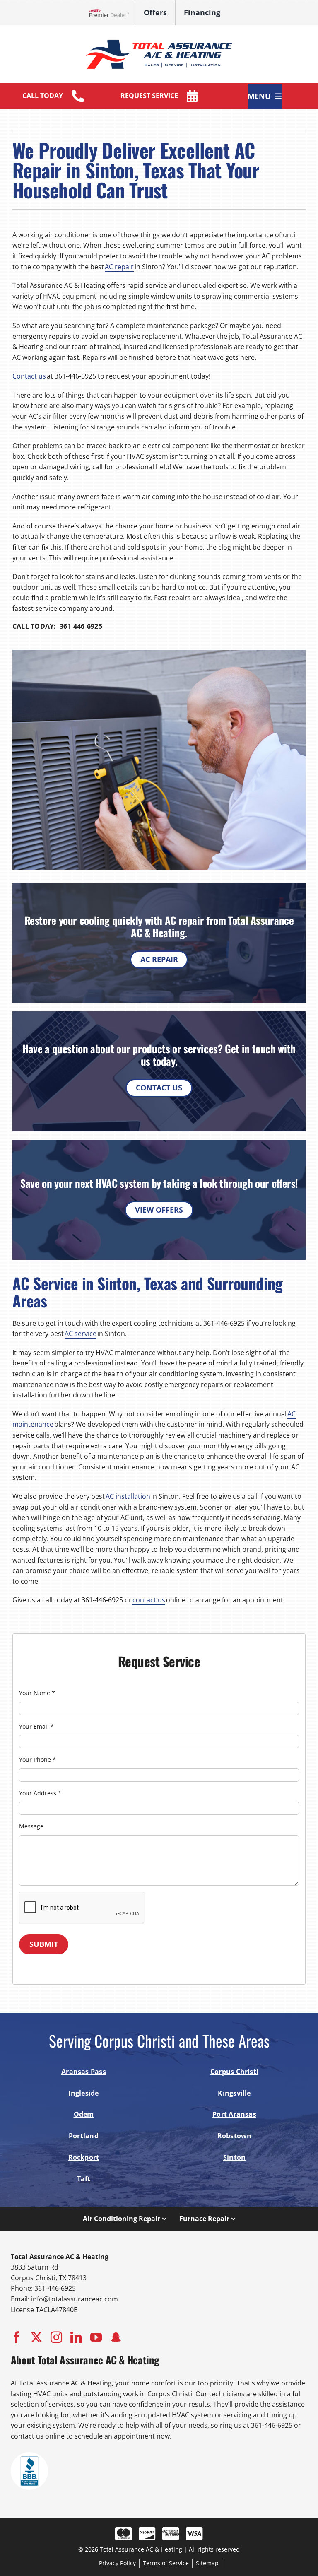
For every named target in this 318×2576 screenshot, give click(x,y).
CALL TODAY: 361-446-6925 (57, 626)
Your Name (37, 1693)
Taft (84, 2179)
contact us (149, 1600)
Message (31, 1826)
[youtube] (96, 2337)
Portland (84, 2136)
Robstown (235, 2136)
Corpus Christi (234, 2072)
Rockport (84, 2157)
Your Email (36, 1726)
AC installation (128, 1496)
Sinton (234, 2157)
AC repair (119, 267)
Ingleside (83, 2093)
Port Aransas (234, 2114)
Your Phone (37, 1760)
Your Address (40, 1793)
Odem (84, 2114)
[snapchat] (116, 2337)
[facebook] (17, 2337)
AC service (81, 1334)
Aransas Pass (84, 2072)
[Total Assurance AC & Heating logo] (159, 37)
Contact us (29, 376)
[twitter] (36, 2337)
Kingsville (234, 2093)
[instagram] (56, 2337)
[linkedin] (76, 2337)
